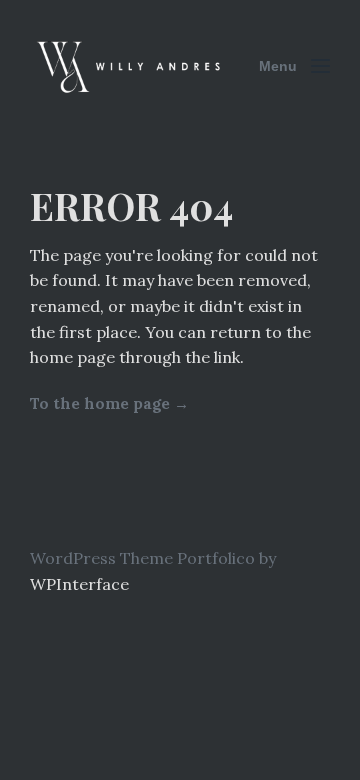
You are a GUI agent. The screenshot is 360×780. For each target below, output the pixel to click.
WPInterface (79, 584)
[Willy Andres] (130, 66)
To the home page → (109, 403)
